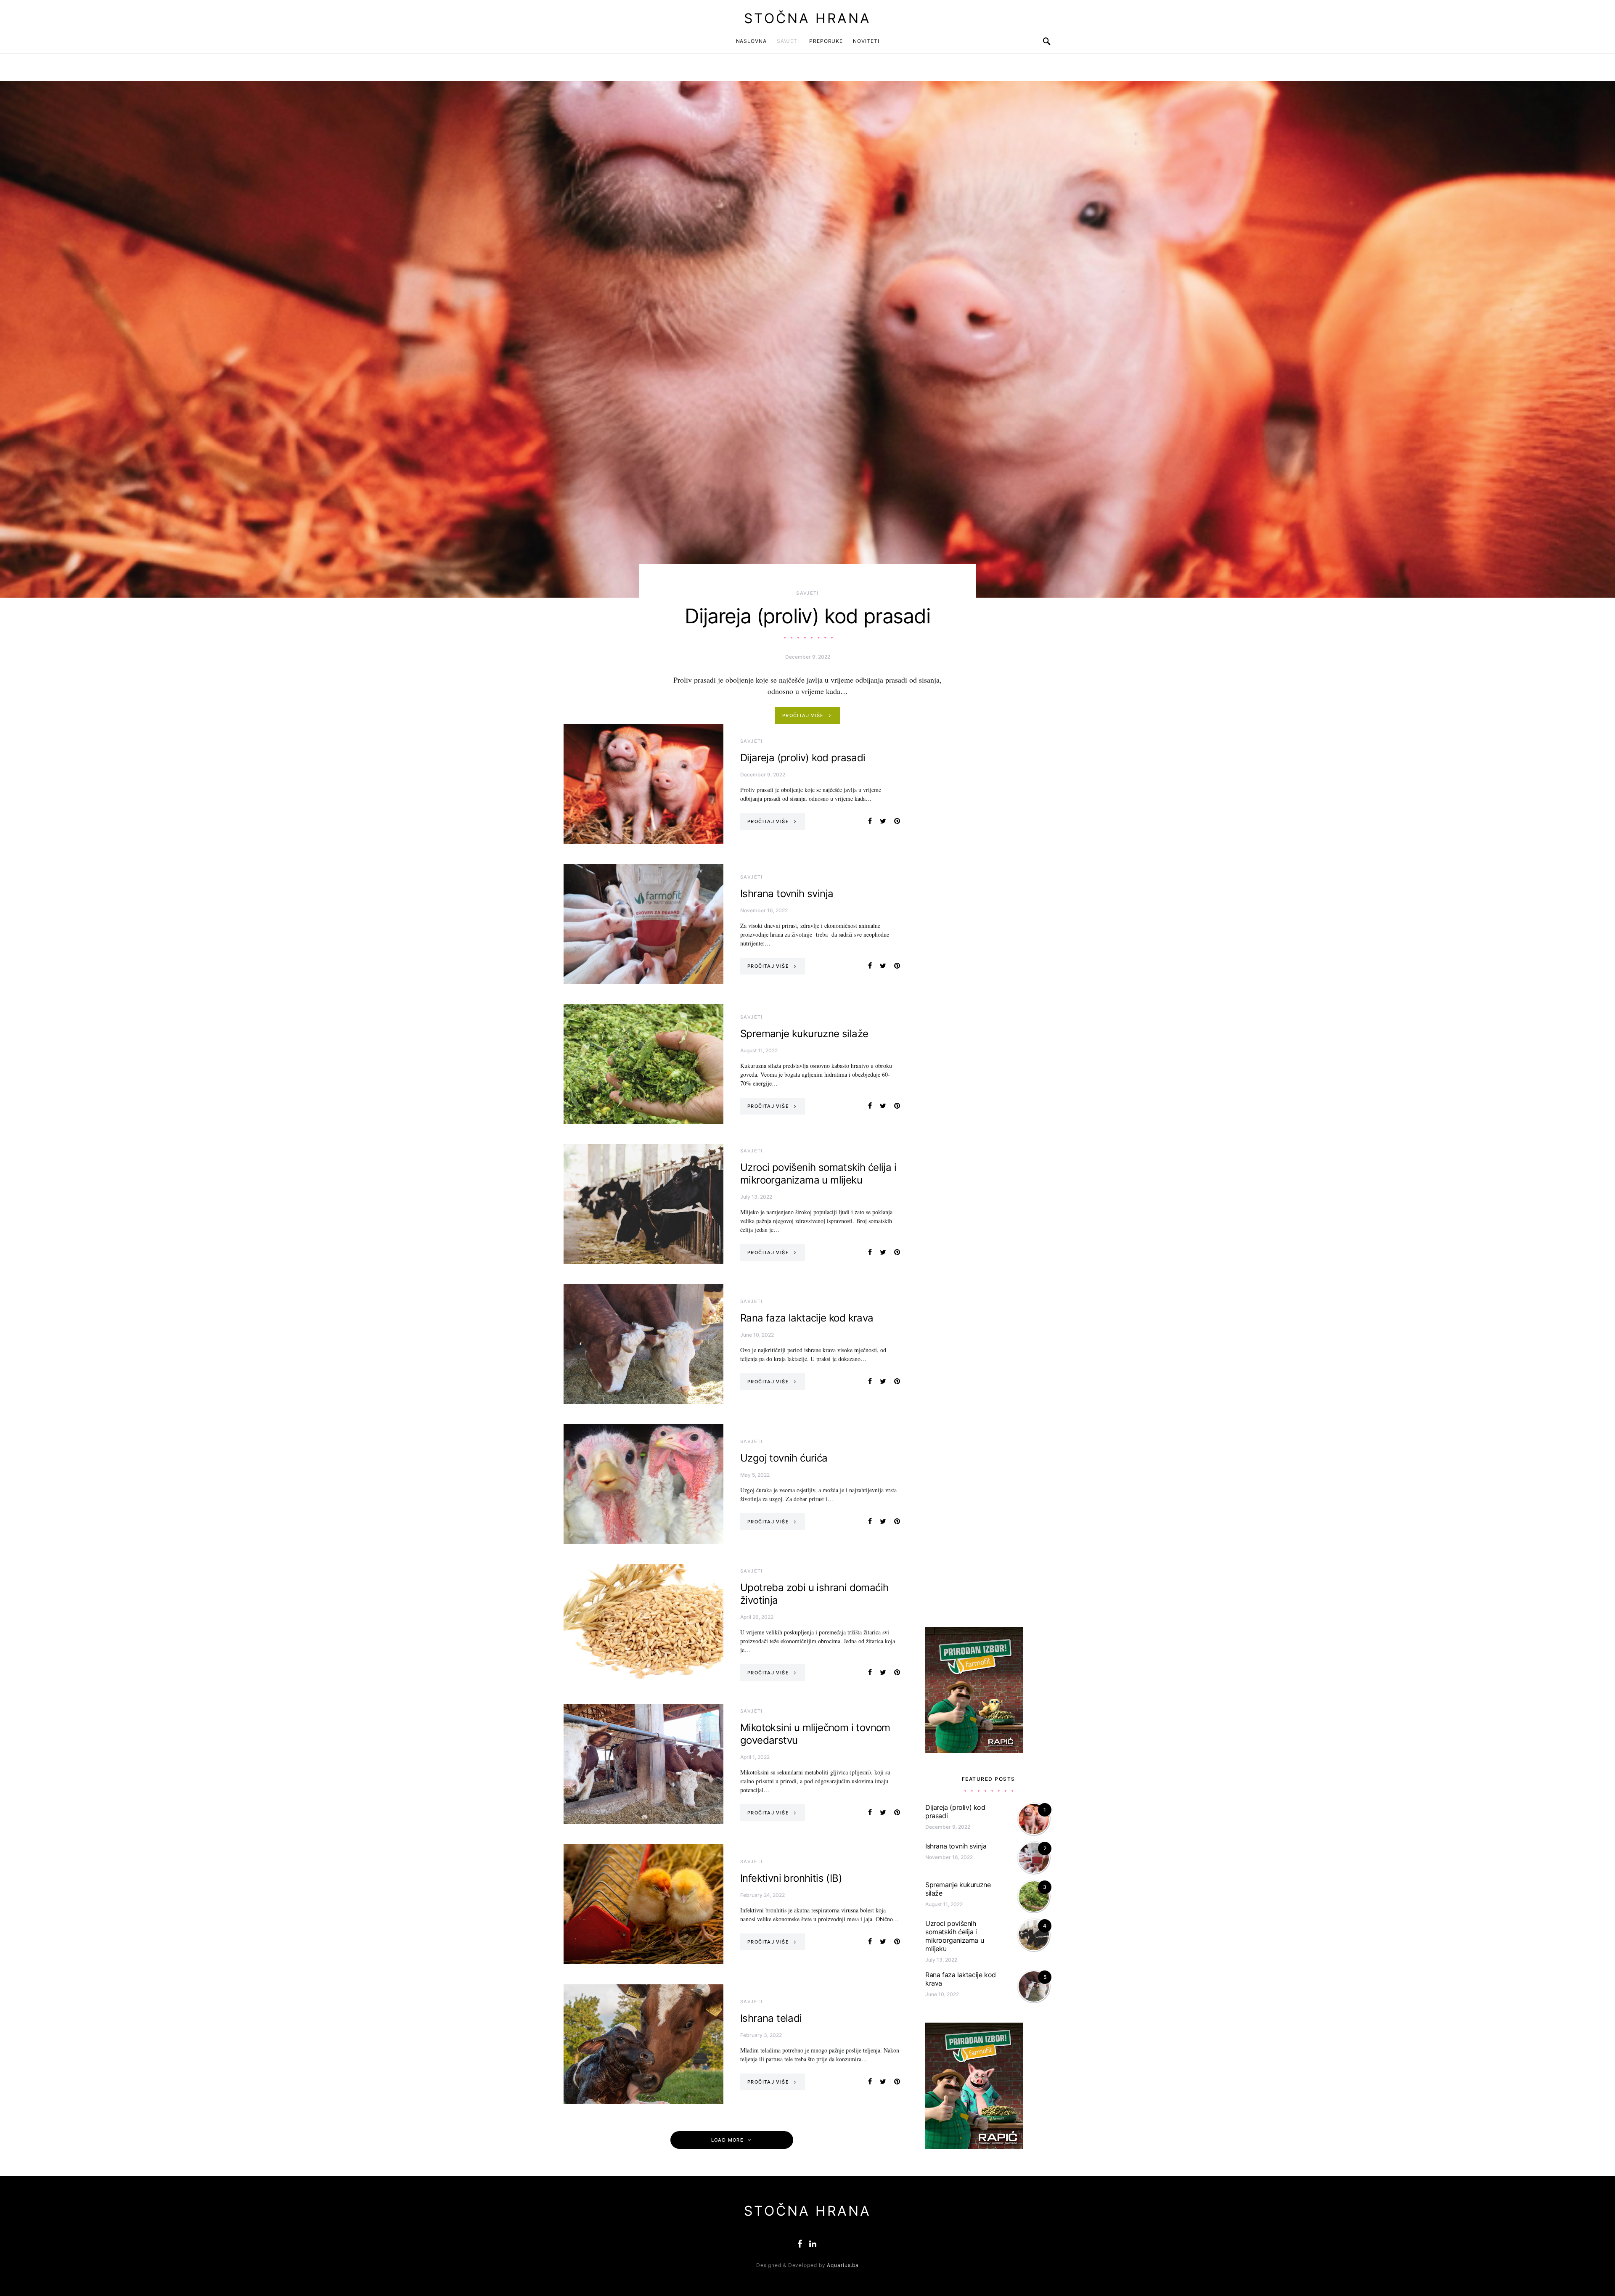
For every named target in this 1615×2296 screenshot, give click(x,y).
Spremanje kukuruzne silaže (804, 1034)
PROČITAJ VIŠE (768, 821)
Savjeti (788, 41)
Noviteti (866, 41)
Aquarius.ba (843, 2265)
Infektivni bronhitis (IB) (791, 1878)
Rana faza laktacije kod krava (807, 1318)
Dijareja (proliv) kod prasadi (807, 616)
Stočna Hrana (807, 18)
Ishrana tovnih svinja (787, 894)
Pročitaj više (803, 715)
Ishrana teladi (771, 2018)
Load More (727, 2140)
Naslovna (751, 41)
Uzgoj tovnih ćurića (784, 1458)
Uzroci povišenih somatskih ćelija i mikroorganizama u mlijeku (818, 1174)
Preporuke (826, 41)
